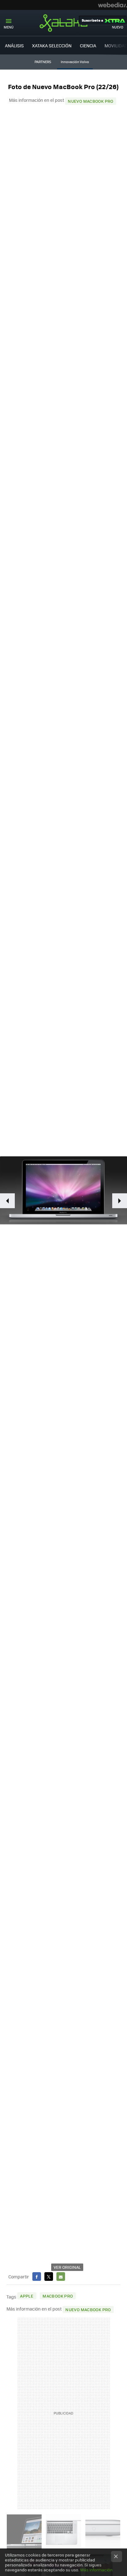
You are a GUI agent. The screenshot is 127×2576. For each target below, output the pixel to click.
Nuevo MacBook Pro (91, 101)
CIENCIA (88, 45)
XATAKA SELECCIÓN (52, 45)
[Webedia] (113, 5)
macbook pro (58, 2296)
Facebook (37, 2277)
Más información (96, 2570)
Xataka (63, 23)
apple (27, 2296)
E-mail (61, 2277)
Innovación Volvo (75, 62)
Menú (9, 27)
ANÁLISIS (14, 45)
